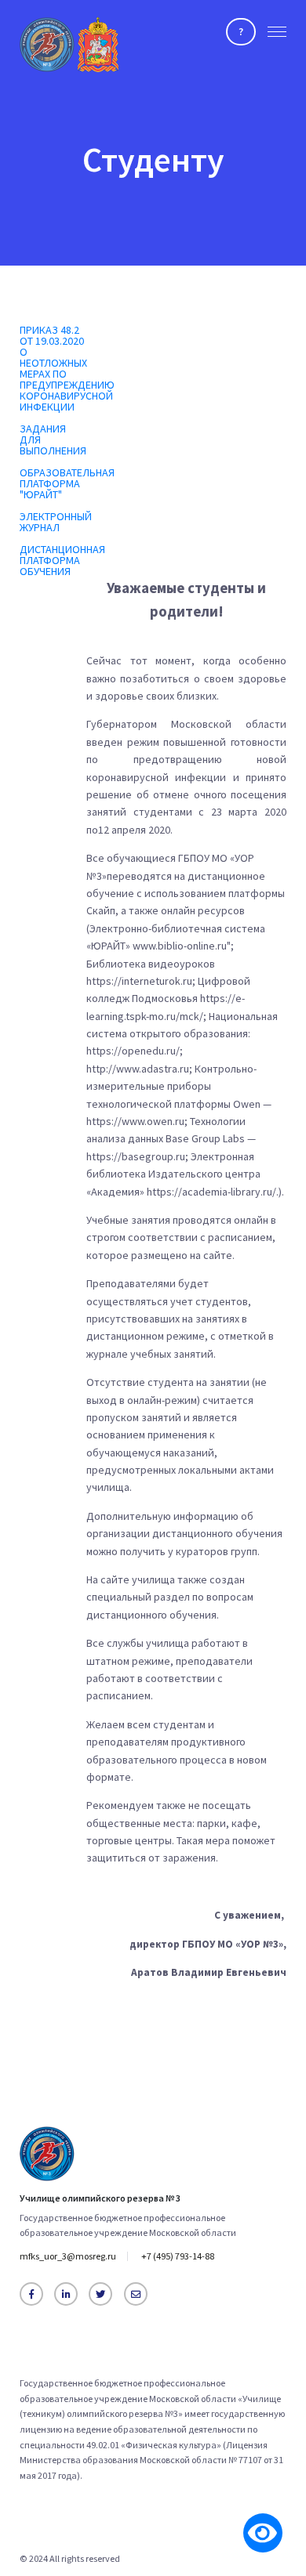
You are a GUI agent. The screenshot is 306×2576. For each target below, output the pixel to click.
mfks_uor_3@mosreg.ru (68, 2256)
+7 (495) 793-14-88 (178, 2256)
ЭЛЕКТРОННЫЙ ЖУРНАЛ (56, 522)
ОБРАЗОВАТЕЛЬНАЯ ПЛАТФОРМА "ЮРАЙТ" (67, 483)
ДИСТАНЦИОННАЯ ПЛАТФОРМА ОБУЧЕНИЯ (62, 560)
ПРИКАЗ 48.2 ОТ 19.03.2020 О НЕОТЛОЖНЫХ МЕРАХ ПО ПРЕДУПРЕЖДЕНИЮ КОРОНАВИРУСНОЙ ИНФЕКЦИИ (67, 368)
